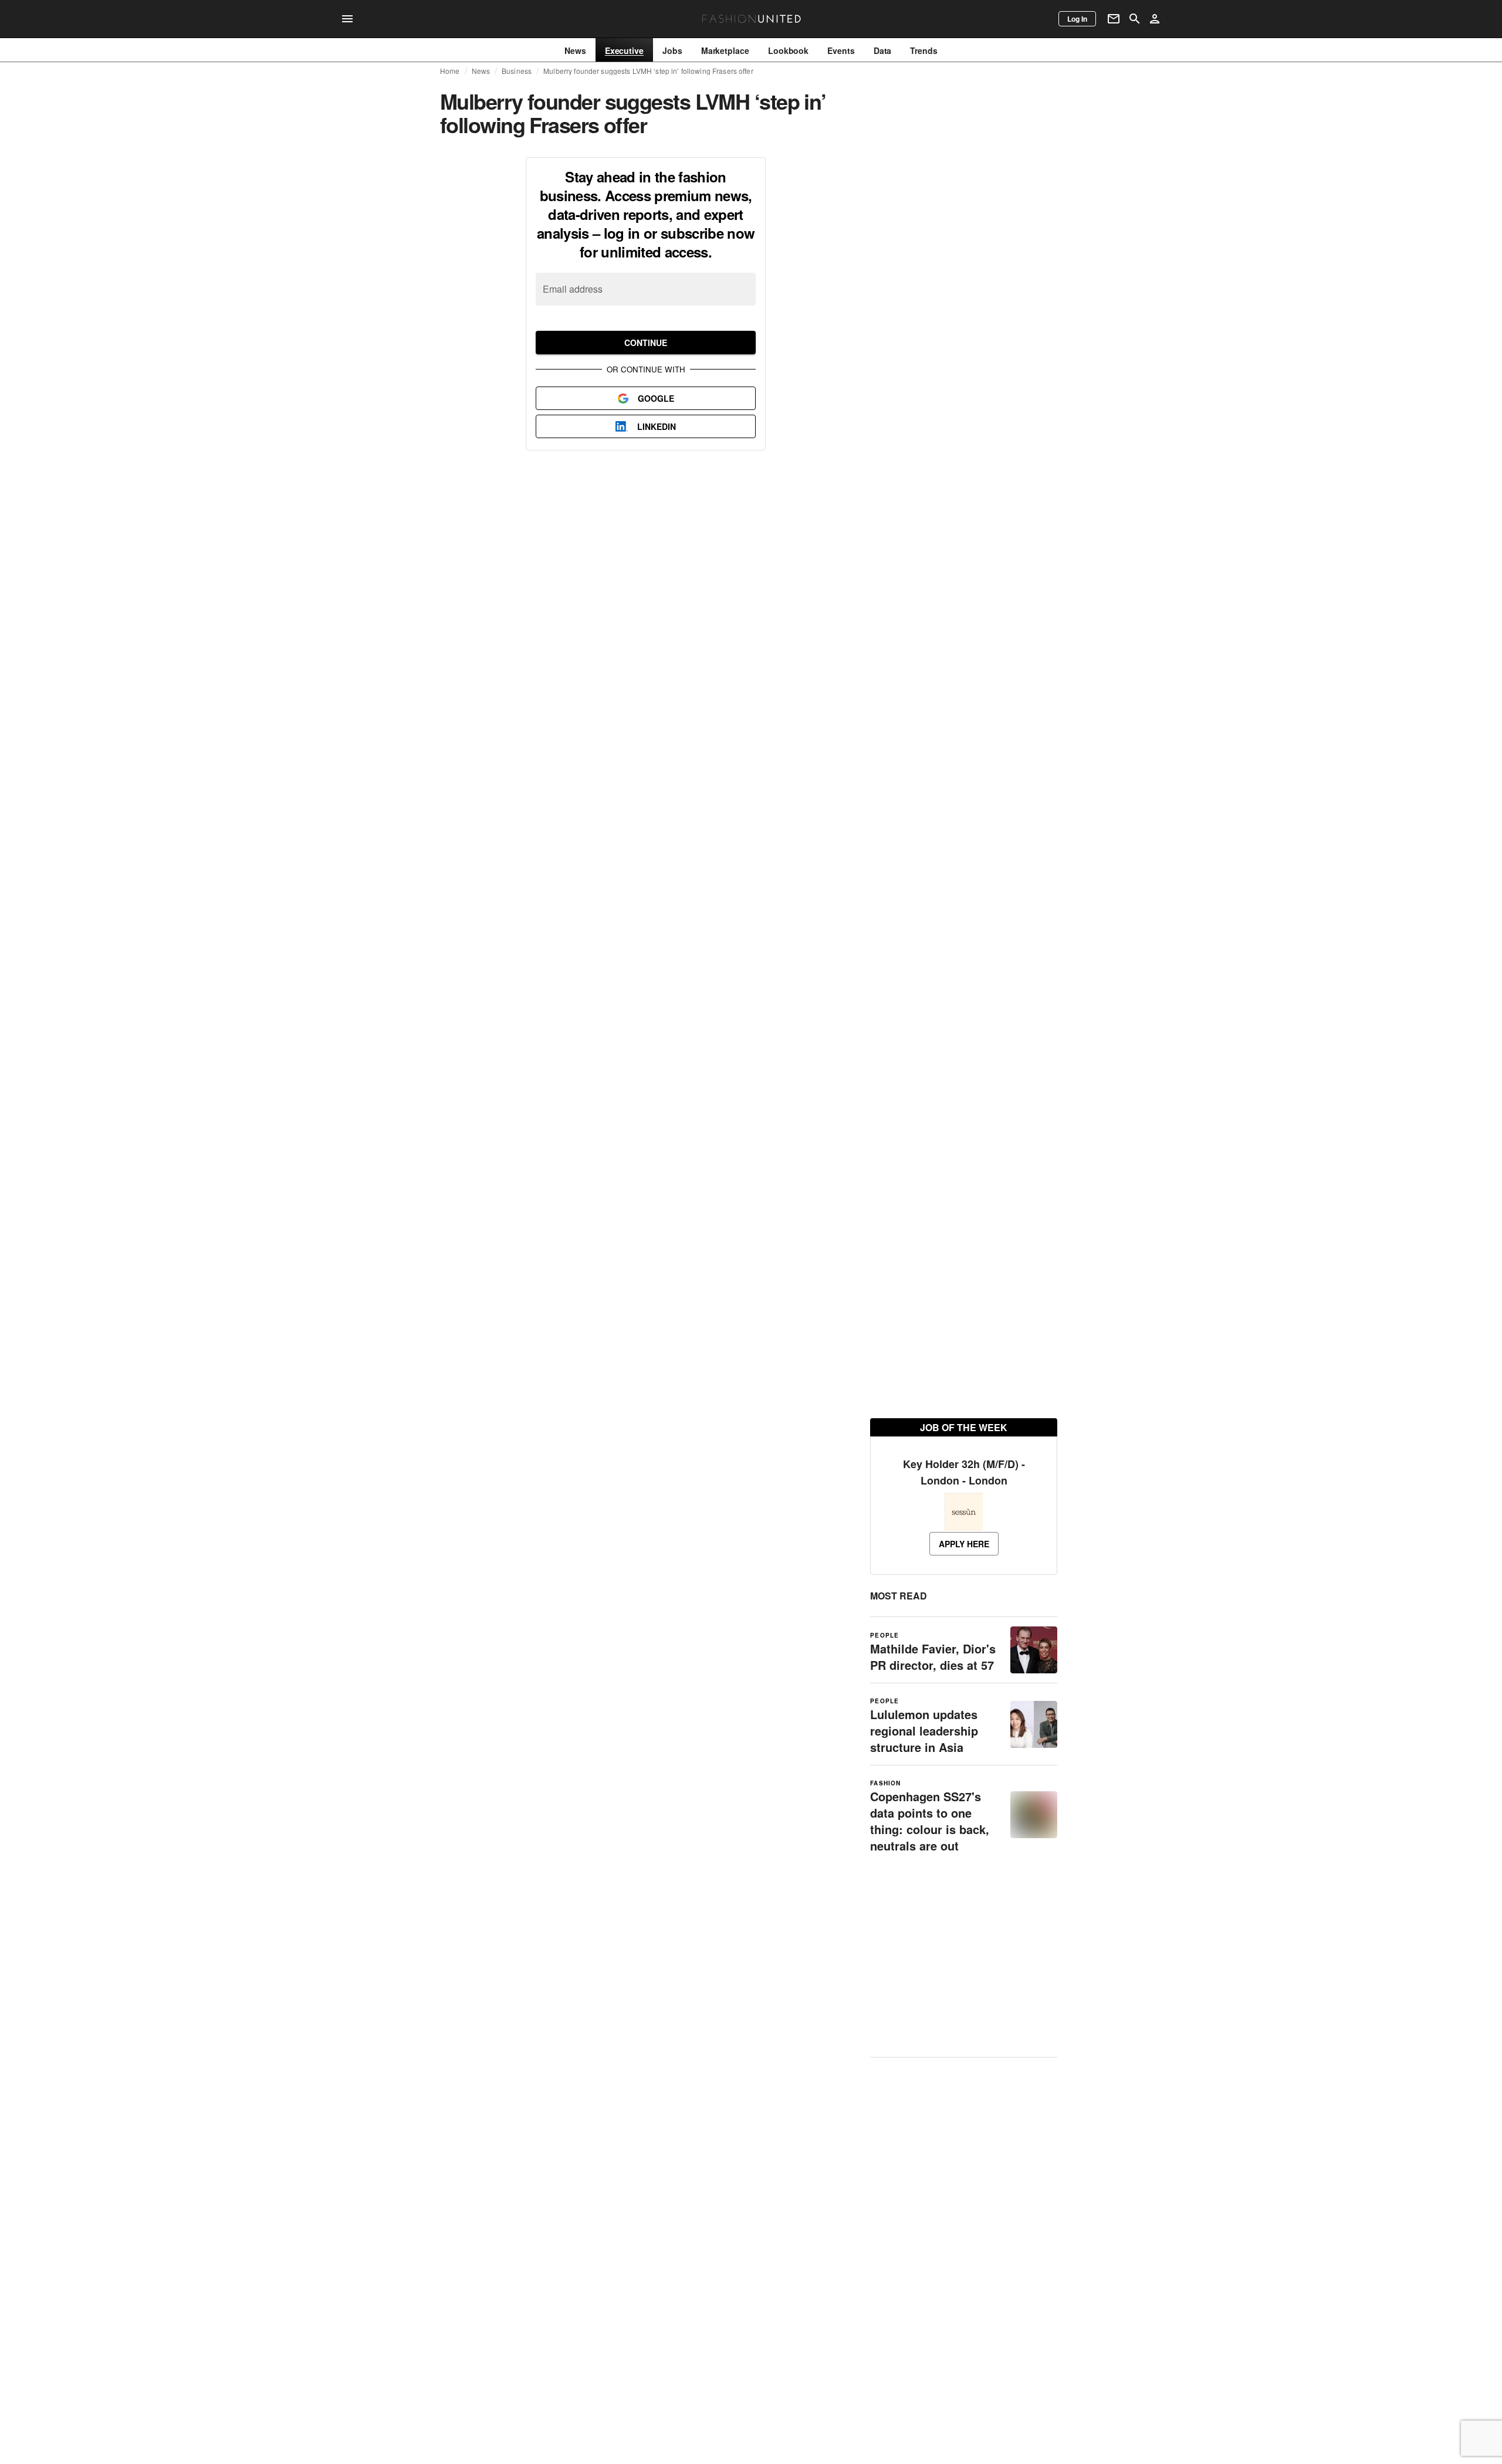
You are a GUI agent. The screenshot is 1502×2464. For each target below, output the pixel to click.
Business (517, 71)
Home (450, 71)
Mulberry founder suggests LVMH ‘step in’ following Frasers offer (648, 71)
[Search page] (1135, 19)
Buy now (917, 267)
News (481, 71)
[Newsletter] (1114, 19)
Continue (646, 343)
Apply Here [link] (964, 1585)
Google (656, 398)
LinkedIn (657, 426)
